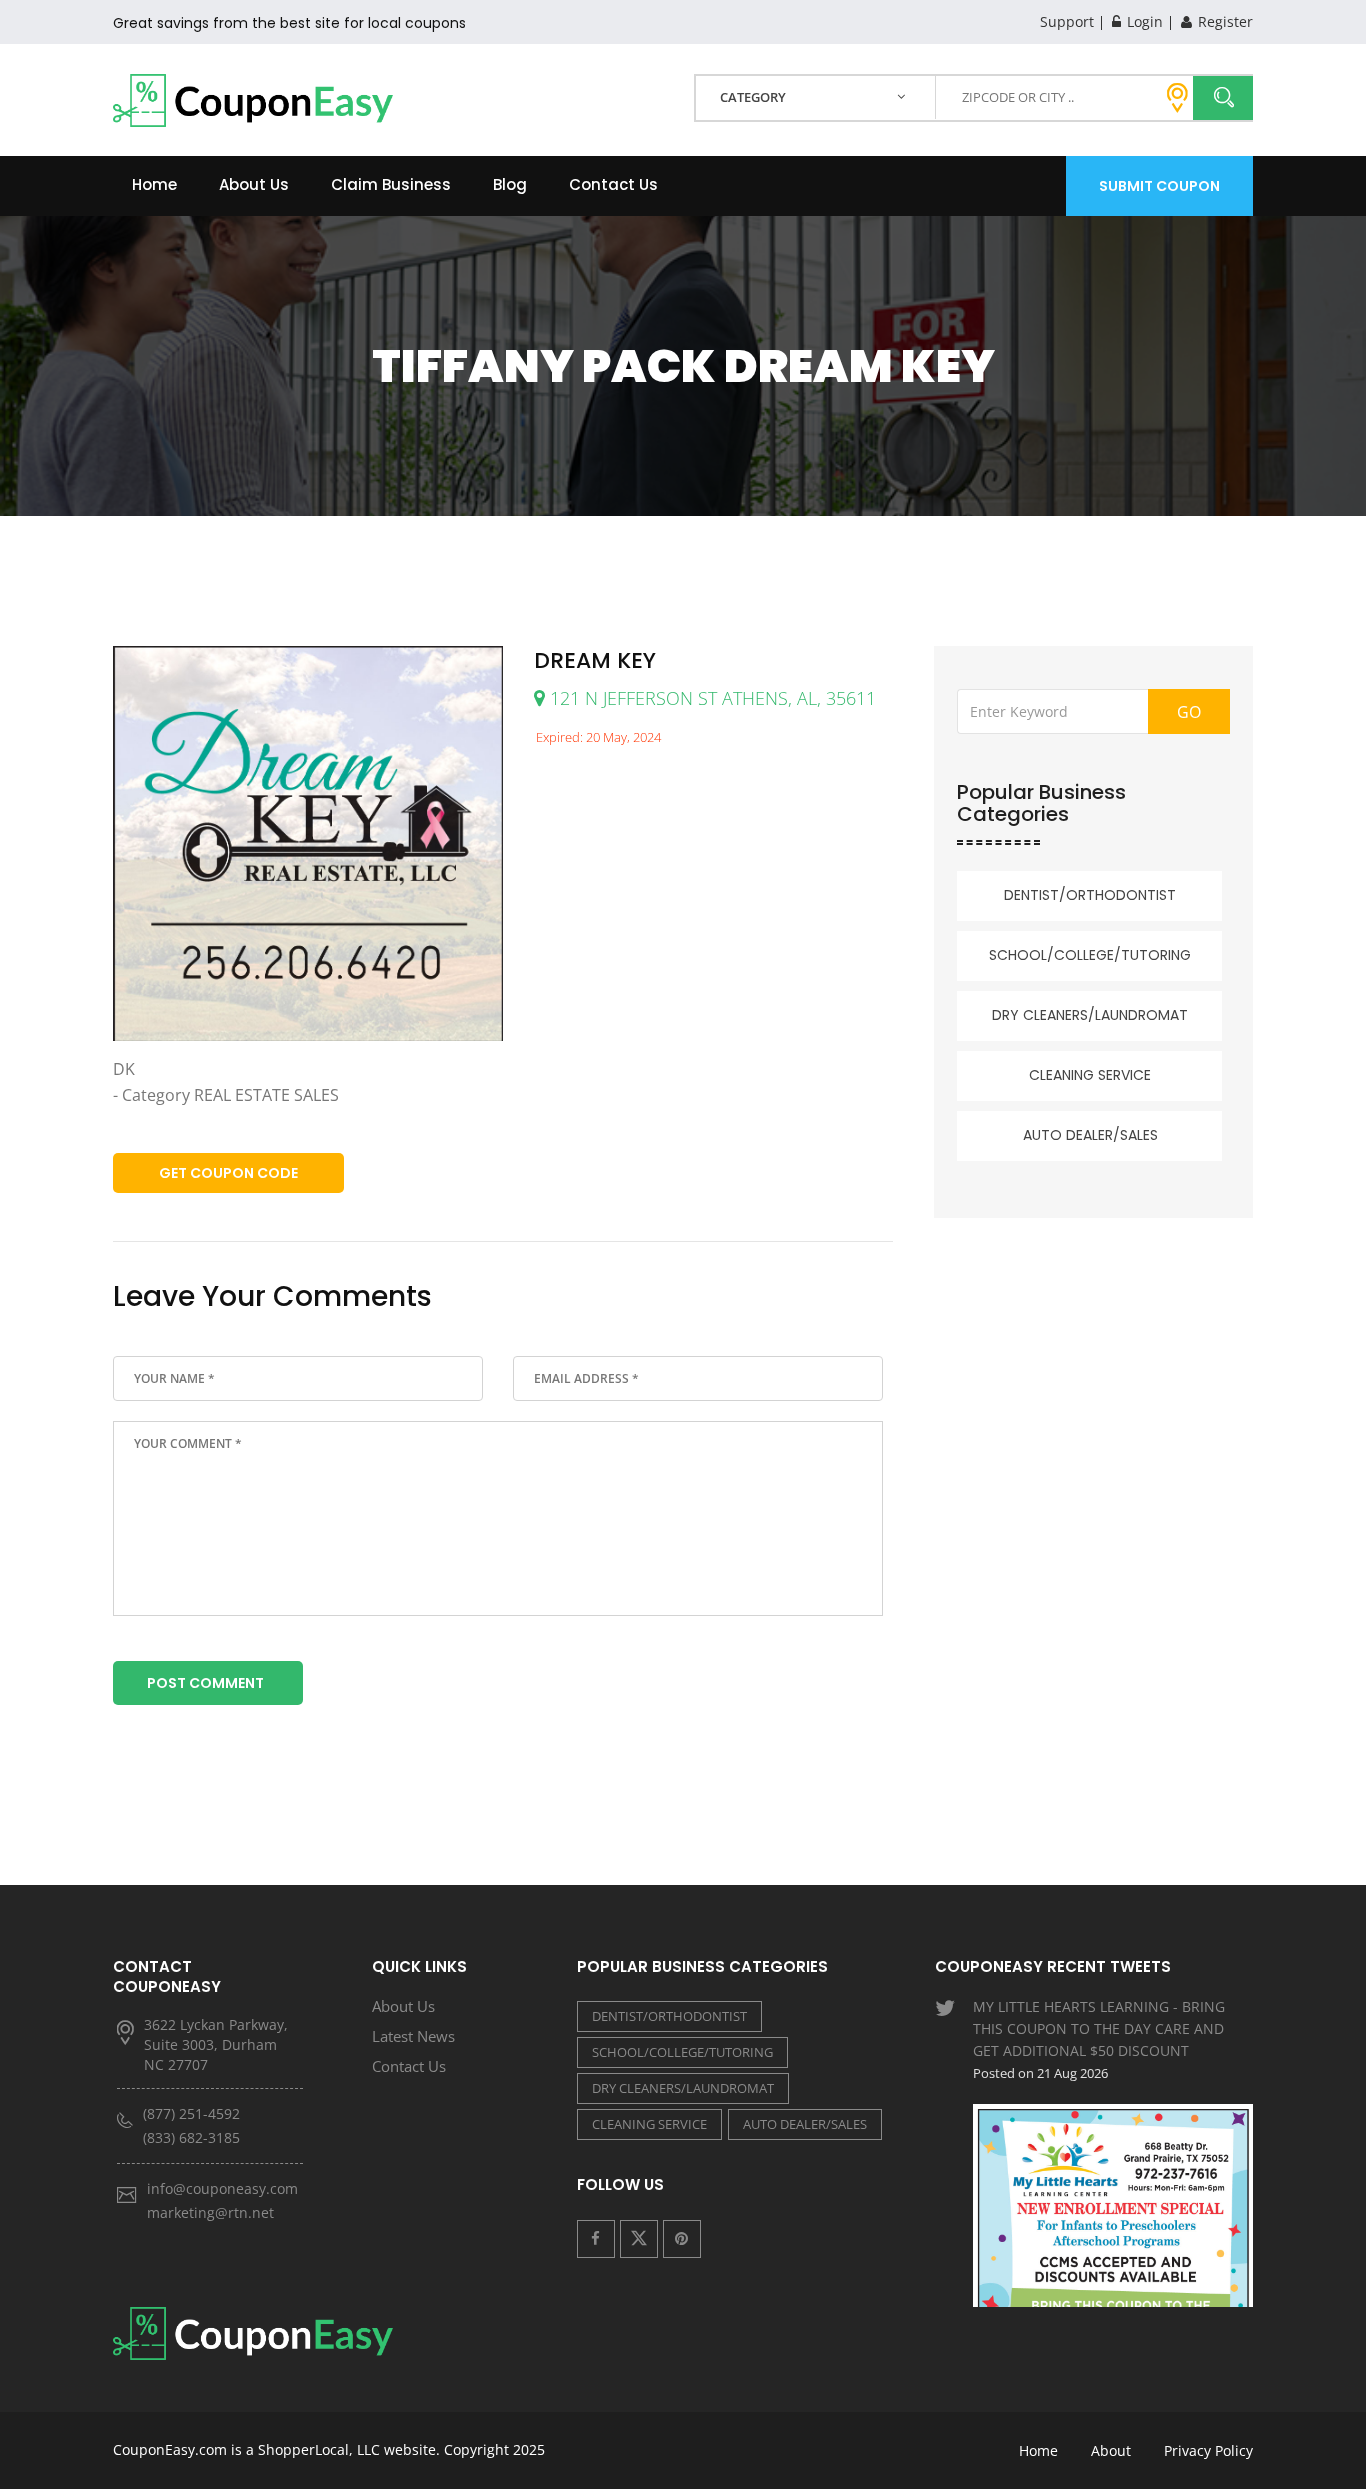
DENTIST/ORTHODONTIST (1090, 895)
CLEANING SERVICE (1090, 1075)
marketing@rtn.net (210, 2212)
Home (154, 184)
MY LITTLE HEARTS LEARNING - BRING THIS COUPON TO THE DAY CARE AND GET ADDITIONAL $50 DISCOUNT (1099, 2039)
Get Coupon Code (228, 1173)
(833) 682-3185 (191, 2137)
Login (1143, 21)
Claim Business (391, 184)
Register (1223, 21)
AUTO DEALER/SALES (1090, 1135)
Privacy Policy (1208, 2450)
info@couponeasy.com (222, 2188)
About (1111, 2450)
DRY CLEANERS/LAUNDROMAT (1090, 1015)
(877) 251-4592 (191, 2113)
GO (1189, 712)
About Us (254, 184)
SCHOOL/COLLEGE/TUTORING (1090, 955)
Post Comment (205, 1683)
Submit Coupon (1159, 186)
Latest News (413, 2036)
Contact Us (613, 184)
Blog (510, 184)
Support (1067, 21)
